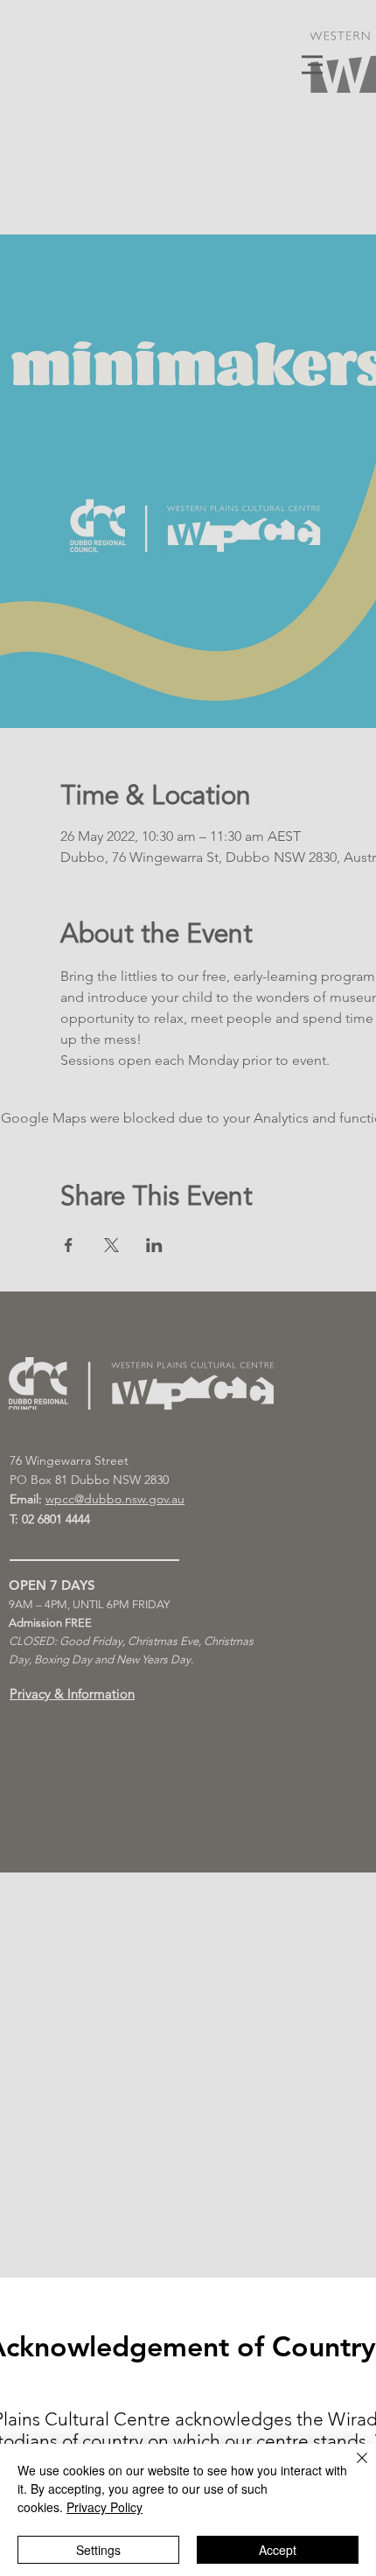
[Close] (352, 2468)
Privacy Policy (104, 2507)
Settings (98, 2550)
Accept (278, 2550)
